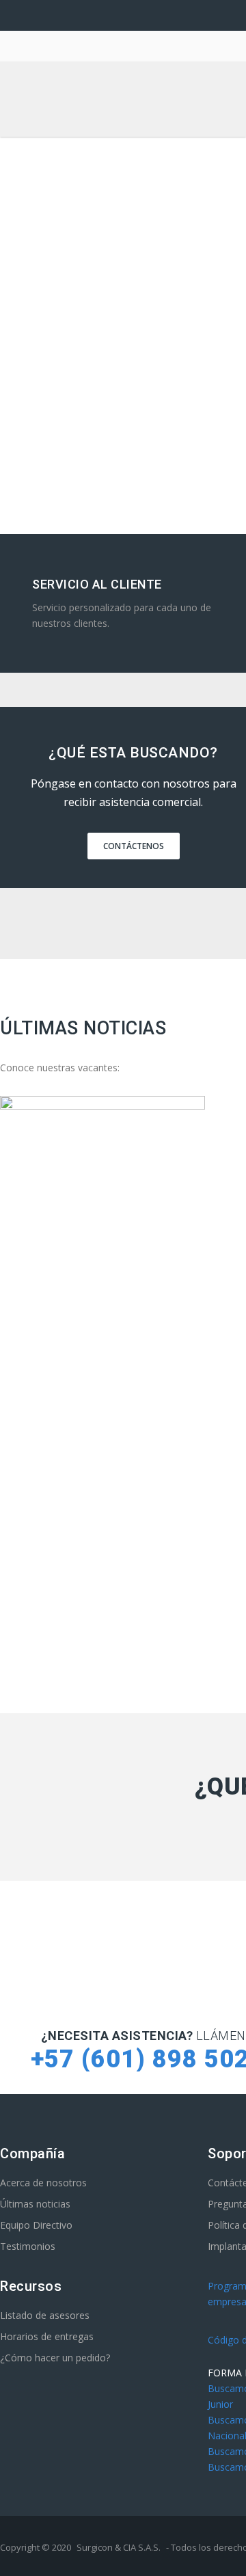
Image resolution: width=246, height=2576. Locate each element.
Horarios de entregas (47, 2336)
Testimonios (28, 2246)
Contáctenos (134, 846)
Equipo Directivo (36, 2225)
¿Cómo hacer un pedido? (55, 2358)
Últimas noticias (35, 2204)
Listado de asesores (45, 2315)
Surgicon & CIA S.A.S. (119, 2547)
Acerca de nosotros (43, 2183)
